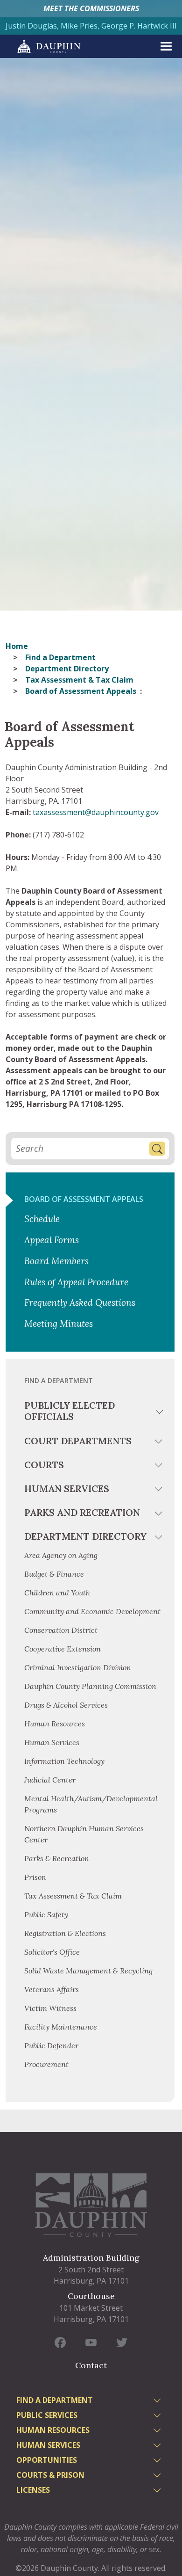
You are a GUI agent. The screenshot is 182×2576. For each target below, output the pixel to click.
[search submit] (157, 1149)
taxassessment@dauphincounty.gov (96, 812)
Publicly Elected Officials (70, 1411)
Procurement (46, 2064)
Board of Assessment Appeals (84, 1199)
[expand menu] (166, 46)
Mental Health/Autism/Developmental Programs (91, 1804)
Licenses (33, 2490)
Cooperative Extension (63, 1649)
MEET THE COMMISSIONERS (91, 8)
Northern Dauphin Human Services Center (84, 1834)
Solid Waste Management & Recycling (88, 1971)
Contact (91, 2365)
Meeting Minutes (59, 1324)
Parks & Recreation (57, 1858)
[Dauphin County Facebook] (60, 2342)
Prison (35, 1877)
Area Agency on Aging (61, 1555)
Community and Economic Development (92, 1611)
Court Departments (78, 1441)
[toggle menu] (160, 1413)
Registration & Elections (65, 1933)
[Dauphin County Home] (91, 2205)
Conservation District (61, 1630)
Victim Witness (50, 2008)
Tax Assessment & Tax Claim (79, 680)
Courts (44, 1465)
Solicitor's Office (52, 1952)
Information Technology (64, 1761)
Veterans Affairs (52, 1989)
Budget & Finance (55, 1574)
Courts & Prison (50, 2475)
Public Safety (46, 1914)
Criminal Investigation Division (78, 1667)
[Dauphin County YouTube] (91, 2342)
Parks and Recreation (82, 1512)
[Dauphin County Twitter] (122, 2342)
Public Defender (51, 2045)
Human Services (67, 1488)
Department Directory (67, 669)
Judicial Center (50, 1780)
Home (17, 646)
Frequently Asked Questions (80, 1303)
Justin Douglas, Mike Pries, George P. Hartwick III (91, 26)
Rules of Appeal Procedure (76, 1282)
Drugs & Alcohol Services (66, 1705)
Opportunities (47, 2460)
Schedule (42, 1219)
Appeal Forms (52, 1240)
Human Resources (55, 1724)
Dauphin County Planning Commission (90, 1686)
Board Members (56, 1261)
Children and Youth (57, 1593)
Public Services (47, 2415)
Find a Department (60, 657)
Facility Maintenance (61, 2027)
